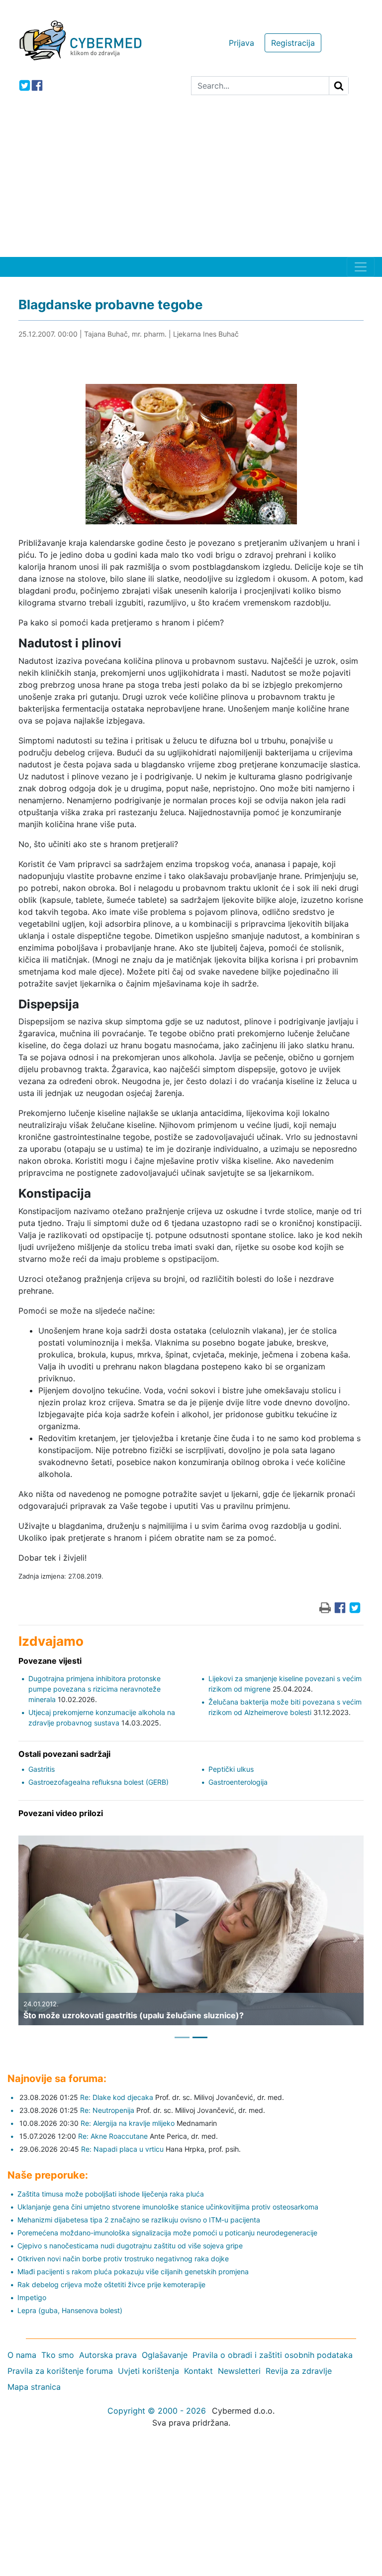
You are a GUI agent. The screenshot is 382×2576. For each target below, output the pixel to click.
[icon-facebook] (37, 85)
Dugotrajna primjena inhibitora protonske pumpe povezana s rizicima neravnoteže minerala (95, 1689)
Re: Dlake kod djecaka (117, 2097)
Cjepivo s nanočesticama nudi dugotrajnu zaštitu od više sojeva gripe (130, 2246)
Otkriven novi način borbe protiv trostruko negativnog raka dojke (123, 2259)
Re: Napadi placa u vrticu (122, 2149)
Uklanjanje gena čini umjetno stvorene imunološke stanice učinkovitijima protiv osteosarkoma (168, 2207)
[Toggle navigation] (361, 267)
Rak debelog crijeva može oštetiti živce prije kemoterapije (111, 2284)
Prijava (241, 43)
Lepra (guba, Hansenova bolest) (70, 2310)
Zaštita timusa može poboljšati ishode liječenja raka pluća (111, 2194)
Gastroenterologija (238, 1782)
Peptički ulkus (231, 1769)
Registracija (293, 43)
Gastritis (42, 1769)
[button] (26, 1938)
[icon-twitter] (25, 85)
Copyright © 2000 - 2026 (157, 2411)
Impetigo (32, 2297)
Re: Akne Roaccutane (113, 2136)
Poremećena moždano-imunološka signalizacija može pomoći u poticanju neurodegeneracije (167, 2233)
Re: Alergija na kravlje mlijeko (128, 2123)
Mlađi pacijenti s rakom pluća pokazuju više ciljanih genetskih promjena (133, 2271)
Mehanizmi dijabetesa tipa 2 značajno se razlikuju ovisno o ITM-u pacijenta (139, 2220)
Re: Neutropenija (107, 2110)
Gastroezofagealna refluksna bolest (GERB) (98, 1782)
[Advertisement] (191, 182)
